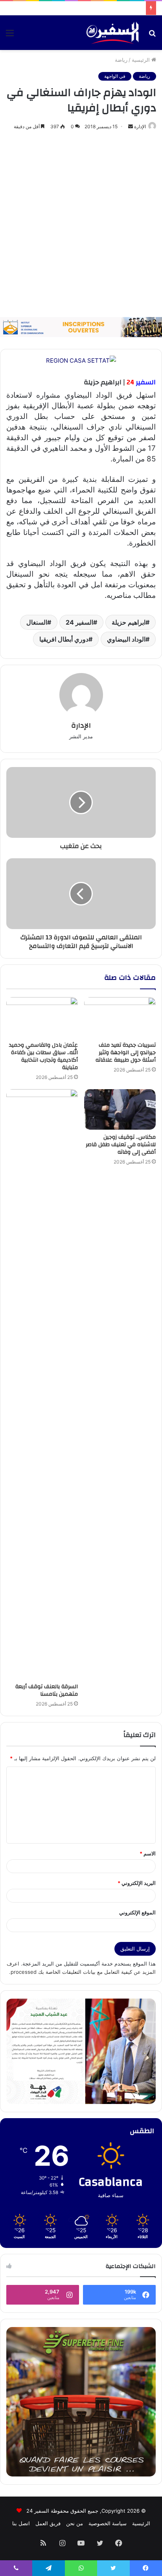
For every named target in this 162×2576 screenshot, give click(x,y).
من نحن (75, 2523)
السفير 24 (79, 622)
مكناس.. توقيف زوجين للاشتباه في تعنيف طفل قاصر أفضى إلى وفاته (121, 1145)
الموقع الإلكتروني (137, 1912)
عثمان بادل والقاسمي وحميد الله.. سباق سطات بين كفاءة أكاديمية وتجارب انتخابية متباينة (43, 1056)
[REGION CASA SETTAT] (81, 360)
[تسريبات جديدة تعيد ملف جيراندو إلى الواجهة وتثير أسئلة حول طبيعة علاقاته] (120, 1017)
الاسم (148, 1853)
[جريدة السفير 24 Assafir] (112, 33)
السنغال (37, 622)
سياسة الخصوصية (108, 2523)
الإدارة (140, 126)
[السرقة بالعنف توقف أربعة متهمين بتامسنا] (42, 1384)
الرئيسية (142, 60)
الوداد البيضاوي (126, 639)
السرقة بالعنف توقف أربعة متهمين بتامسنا (47, 1690)
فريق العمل (48, 2523)
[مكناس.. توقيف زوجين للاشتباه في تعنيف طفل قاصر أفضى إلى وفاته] (120, 1109)
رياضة (121, 60)
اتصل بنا (21, 2523)
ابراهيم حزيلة (129, 622)
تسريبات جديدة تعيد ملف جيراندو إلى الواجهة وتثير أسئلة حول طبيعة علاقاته (126, 1053)
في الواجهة (115, 76)
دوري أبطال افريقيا (64, 639)
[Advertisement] (81, 224)
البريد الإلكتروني (137, 1883)
